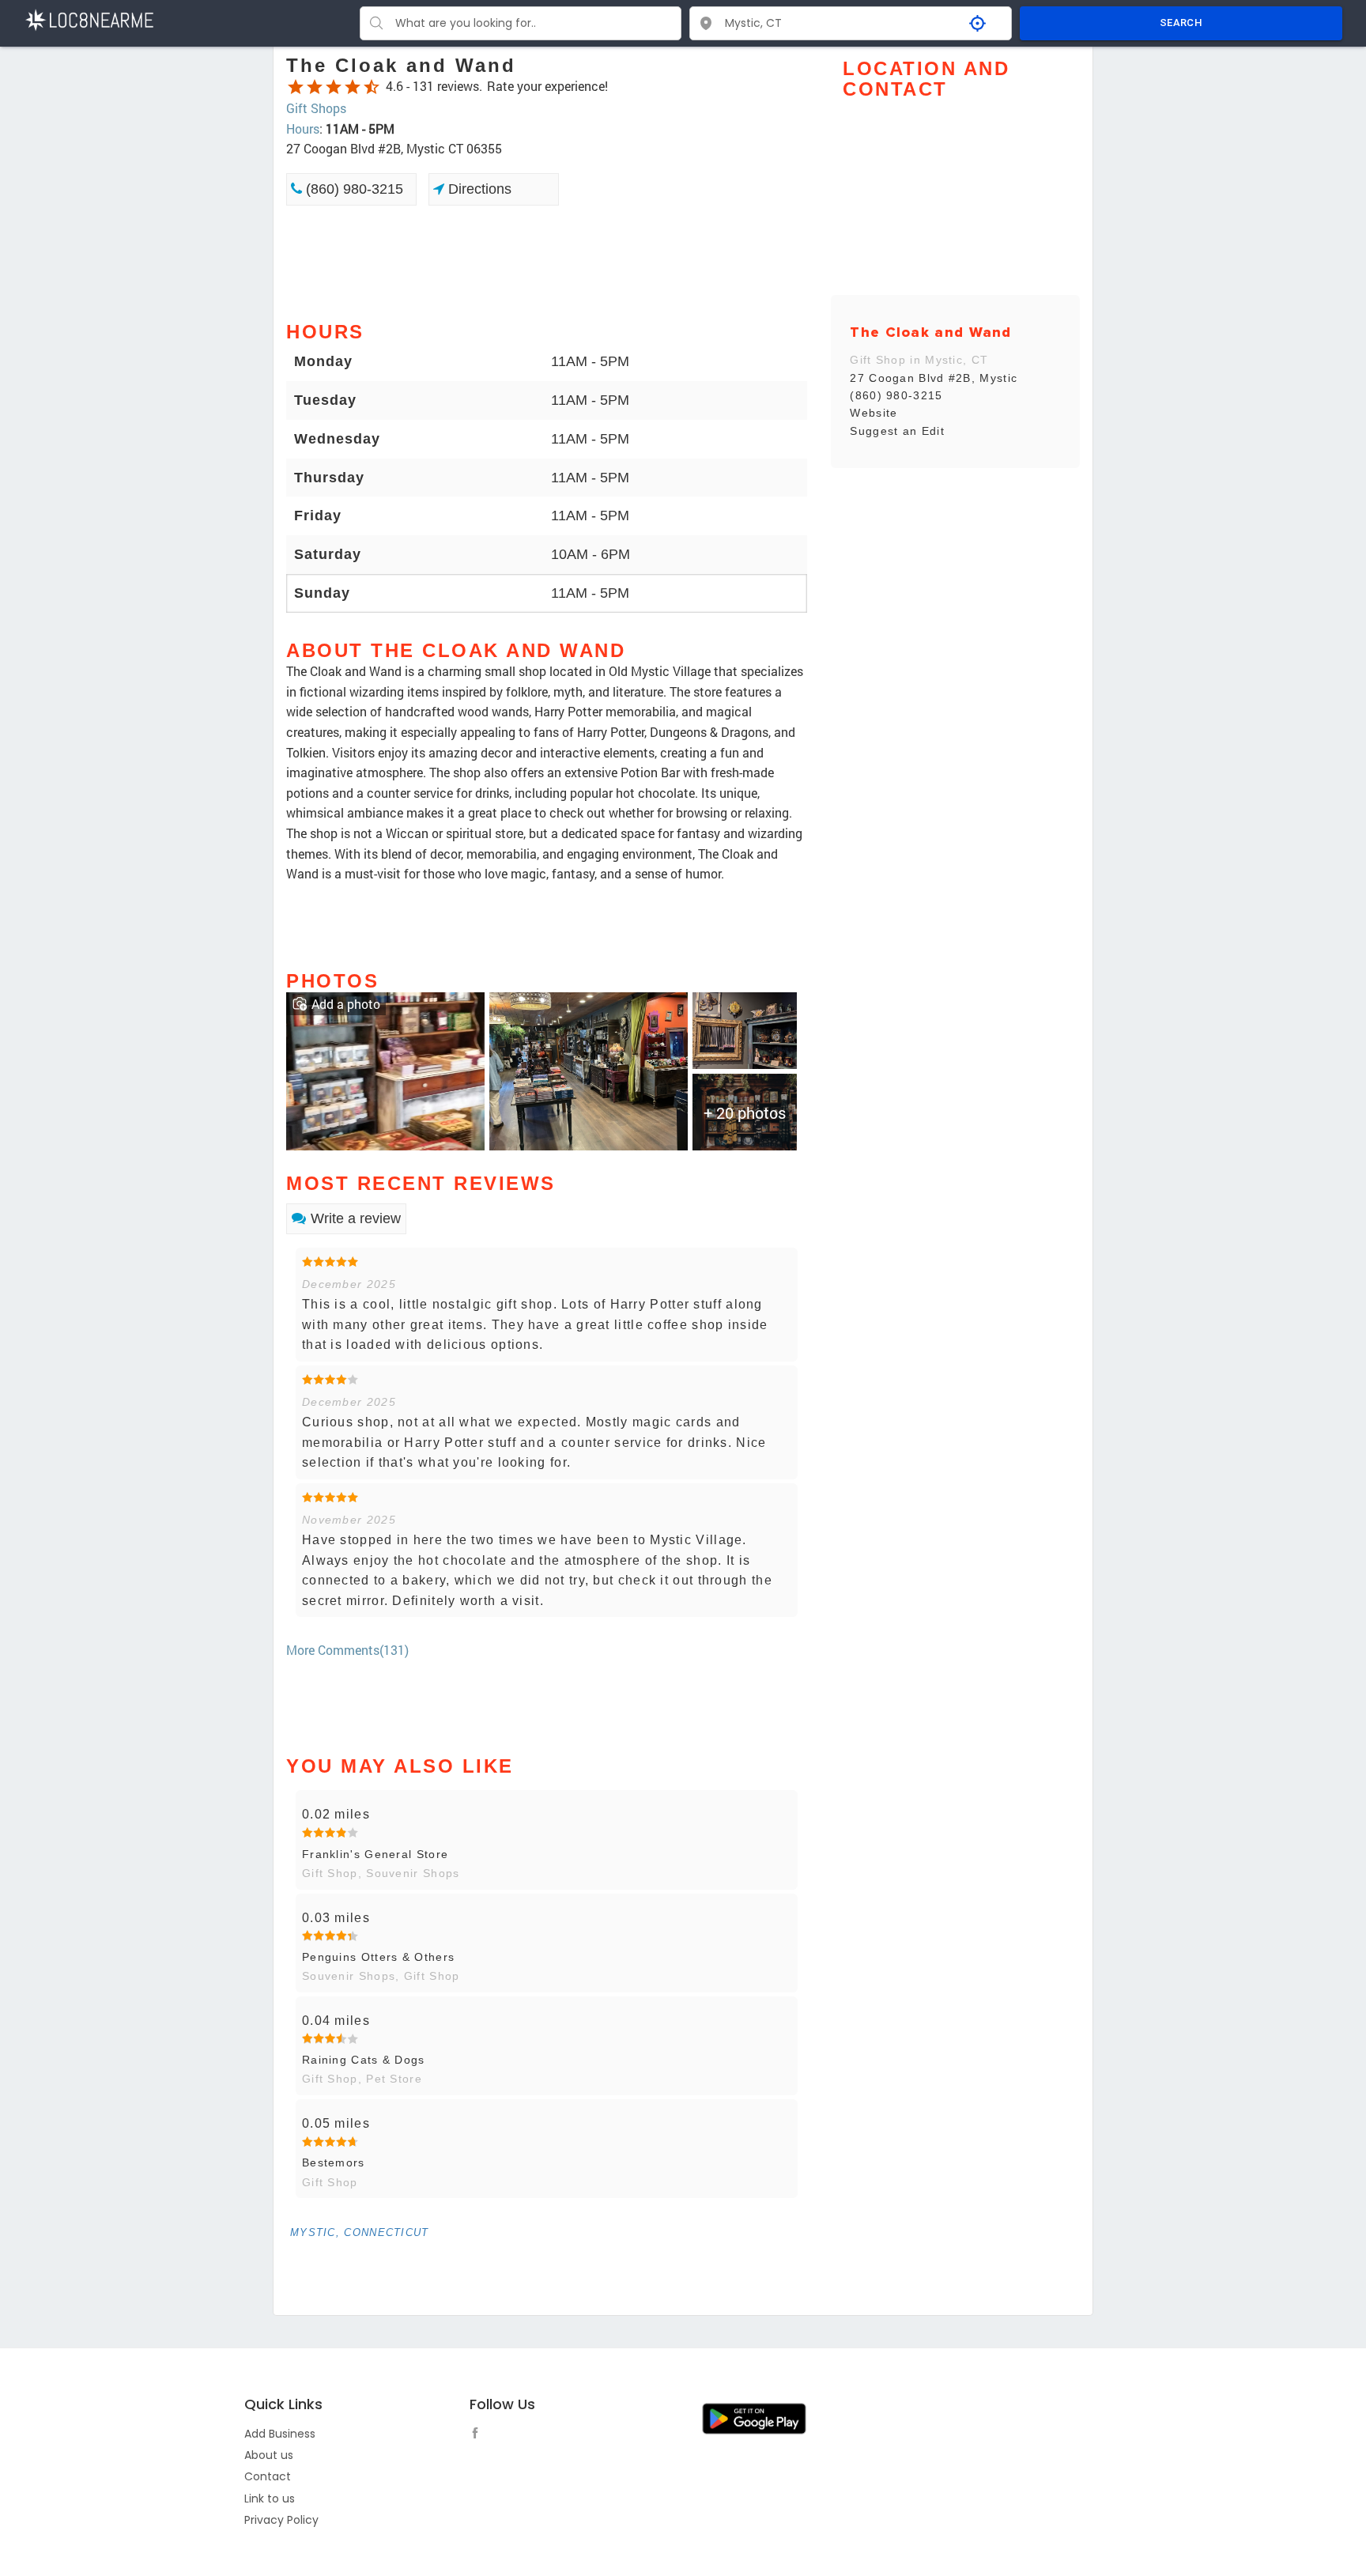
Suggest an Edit (897, 431)
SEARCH (1181, 23)
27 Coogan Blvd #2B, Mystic (934, 378)
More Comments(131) (347, 1650)
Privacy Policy (281, 2520)
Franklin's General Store (375, 1854)
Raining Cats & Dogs (364, 2060)
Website (874, 413)
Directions (478, 189)
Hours (303, 128)
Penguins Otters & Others (378, 1957)
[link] (385, 1069)
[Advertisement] (547, 262)
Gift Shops (316, 108)
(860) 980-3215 (353, 189)
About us (269, 2455)
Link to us (270, 2499)
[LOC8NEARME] (89, 19)
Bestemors (334, 2162)
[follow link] (479, 2435)
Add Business (280, 2434)
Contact (268, 2476)
